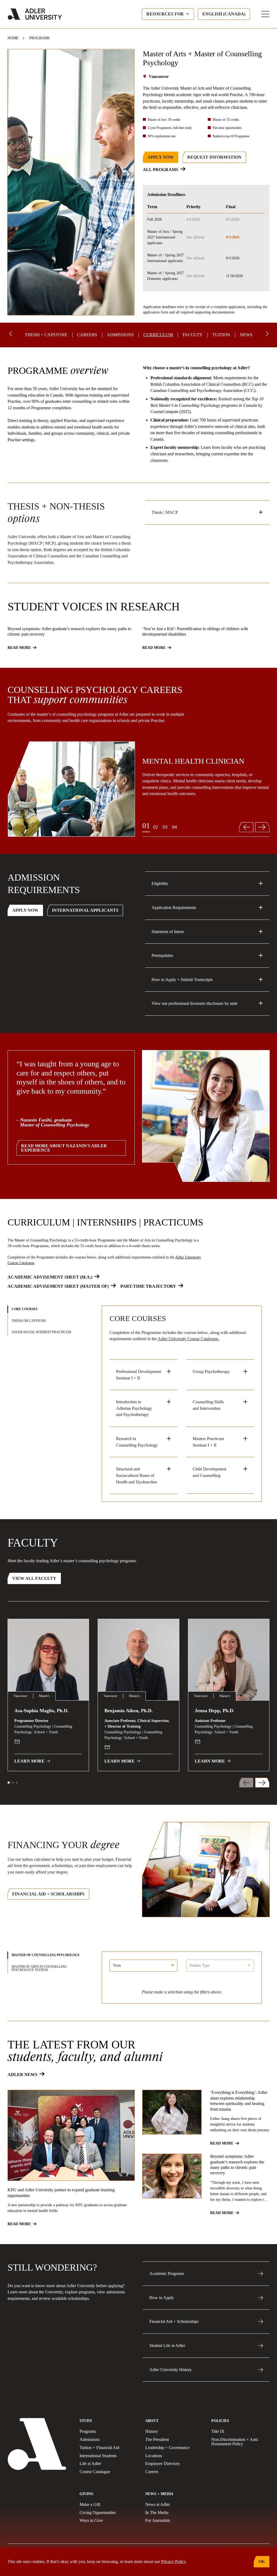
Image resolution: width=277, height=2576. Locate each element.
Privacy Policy (173, 2562)
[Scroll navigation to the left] (11, 334)
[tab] (47, 1309)
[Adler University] (35, 14)
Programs (39, 38)
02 (156, 827)
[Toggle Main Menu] (265, 14)
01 (146, 826)
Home (13, 38)
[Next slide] (263, 827)
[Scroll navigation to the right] (266, 334)
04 (174, 827)
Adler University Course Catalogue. (188, 1339)
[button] (9, 1783)
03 (165, 827)
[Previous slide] (246, 827)
